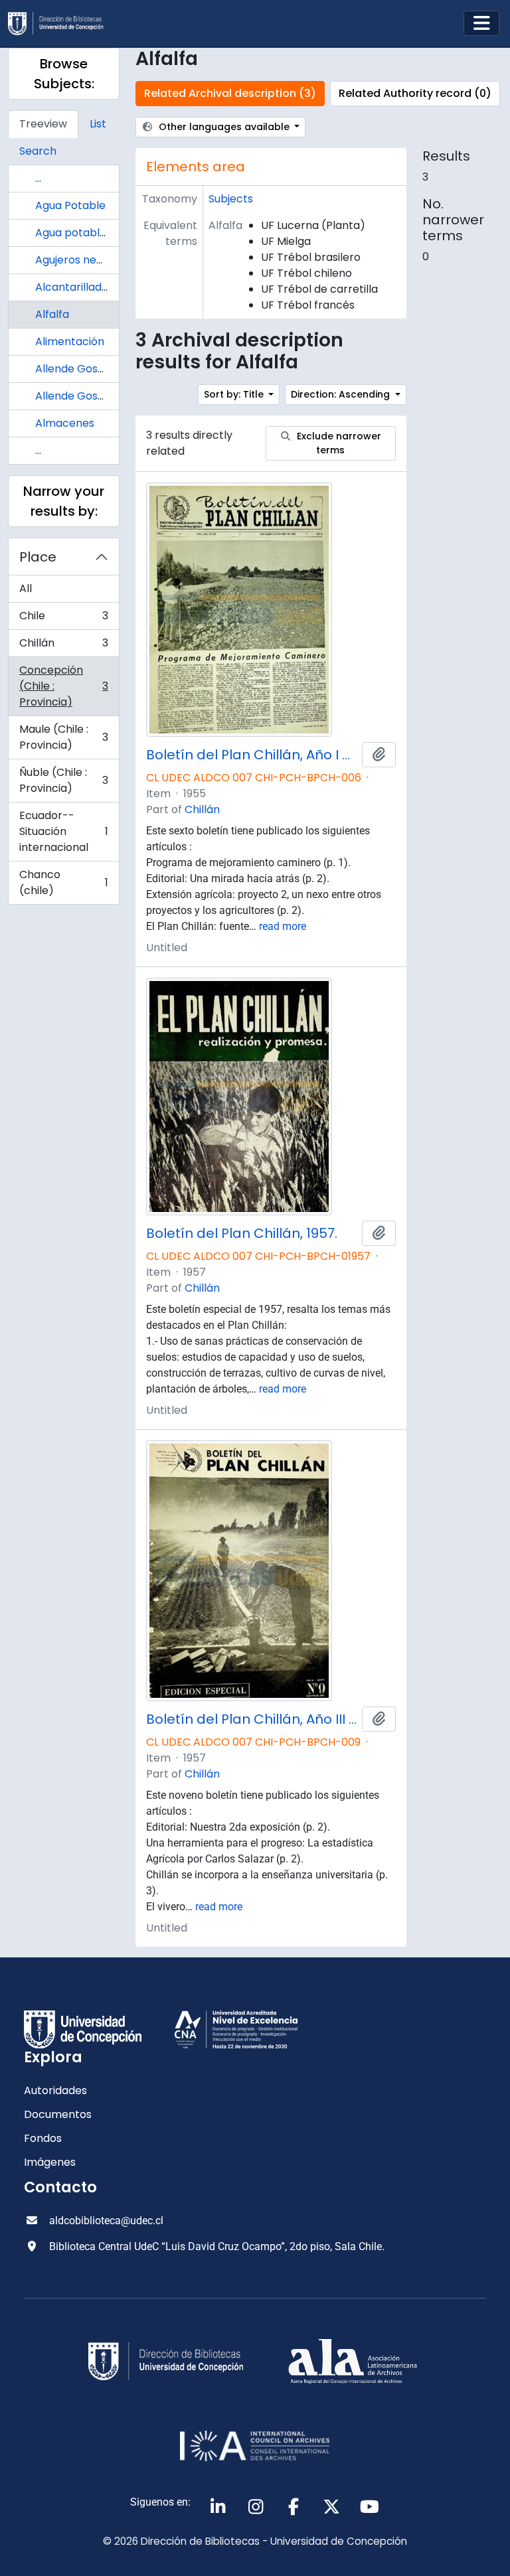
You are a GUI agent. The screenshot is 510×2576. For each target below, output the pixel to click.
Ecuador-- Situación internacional (63, 831)
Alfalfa (52, 314)
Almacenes (65, 423)
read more (283, 926)
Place (38, 557)
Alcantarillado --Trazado (101, 287)
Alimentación (70, 341)
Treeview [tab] (43, 124)
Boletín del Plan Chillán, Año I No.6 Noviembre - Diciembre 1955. (251, 755)
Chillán (63, 646)
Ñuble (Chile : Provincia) (63, 780)
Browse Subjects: (64, 74)
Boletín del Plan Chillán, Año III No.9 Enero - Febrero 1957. (251, 1719)
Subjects (231, 199)
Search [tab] (38, 151)
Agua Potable (70, 205)
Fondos (43, 2138)
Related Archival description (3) (230, 93)
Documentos (58, 2114)
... (38, 178)
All (26, 588)
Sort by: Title (235, 394)
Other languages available (224, 127)
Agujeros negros (77, 260)
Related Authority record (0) (415, 93)
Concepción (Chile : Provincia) (63, 686)
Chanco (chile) (63, 882)
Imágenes (50, 2162)
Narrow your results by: (64, 501)
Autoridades (55, 2090)
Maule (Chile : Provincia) (63, 737)
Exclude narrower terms (338, 443)
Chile (63, 619)
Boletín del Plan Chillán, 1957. (242, 1233)
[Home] (61, 24)
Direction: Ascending (342, 394)
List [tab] (98, 124)
